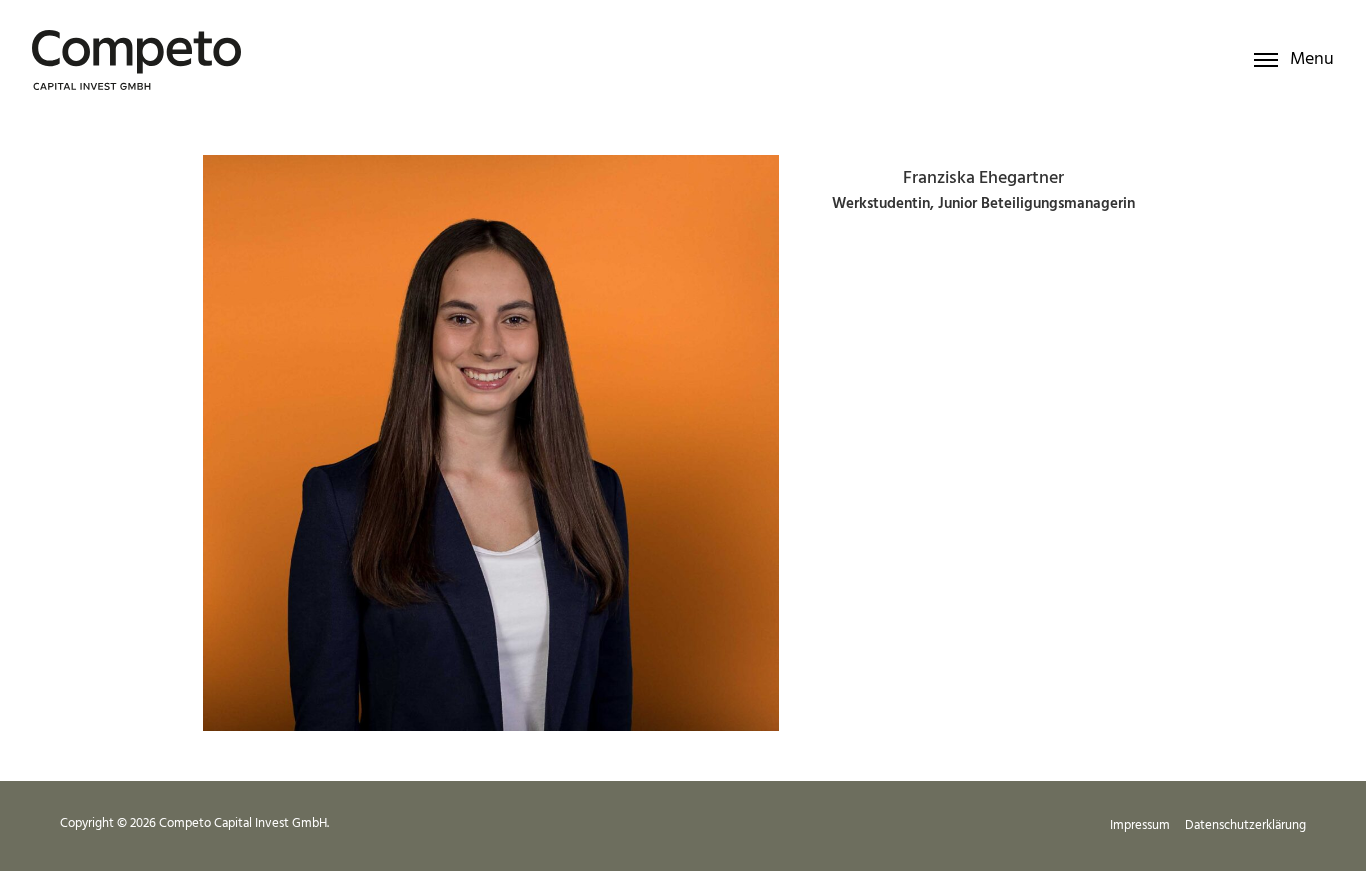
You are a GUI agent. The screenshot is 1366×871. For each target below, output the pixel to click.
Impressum (1140, 825)
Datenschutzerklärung (1245, 825)
